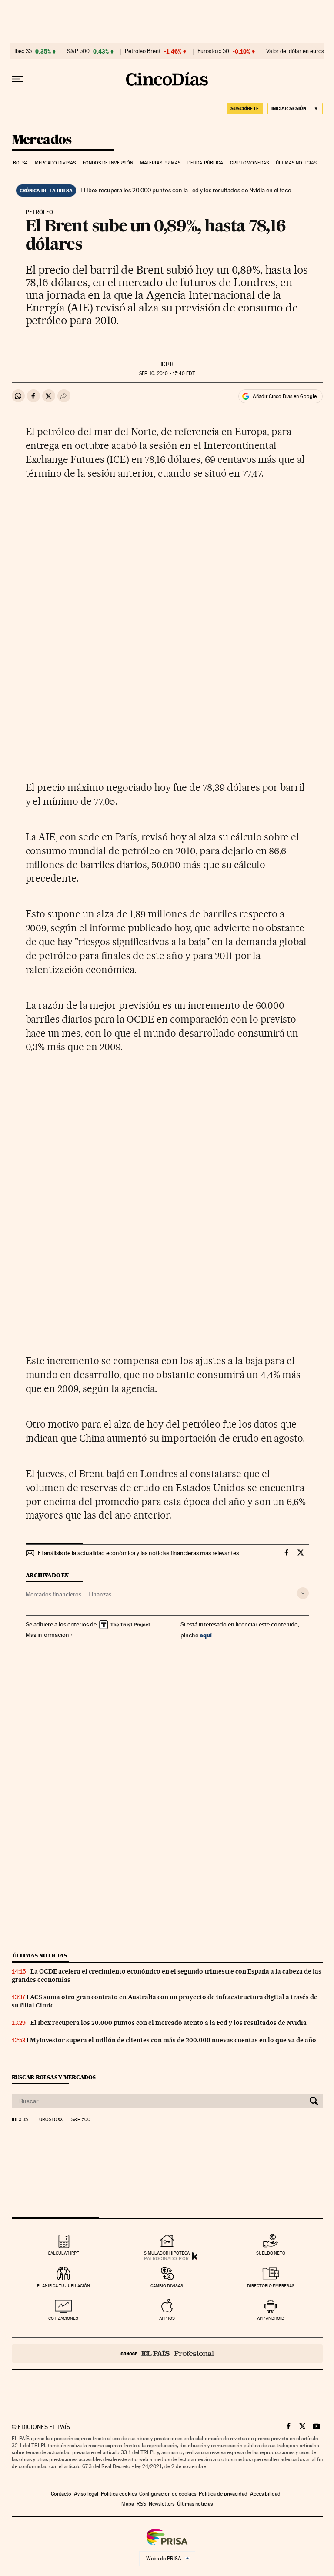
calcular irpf (63, 2253)
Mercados (42, 140)
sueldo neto (271, 2253)
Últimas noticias (296, 163)
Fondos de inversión (108, 163)
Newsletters (162, 2504)
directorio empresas (271, 2286)
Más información (47, 1635)
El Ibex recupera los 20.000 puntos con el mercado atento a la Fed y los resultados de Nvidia (169, 2023)
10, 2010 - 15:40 (167, 373)
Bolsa (21, 163)
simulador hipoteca (167, 2253)
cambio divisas (167, 2286)
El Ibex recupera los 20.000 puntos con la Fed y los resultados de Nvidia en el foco (186, 190)
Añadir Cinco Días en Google (285, 396)
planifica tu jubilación (63, 2286)
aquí (206, 1635)
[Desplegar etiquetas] (303, 1593)
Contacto (61, 2494)
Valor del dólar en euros (295, 51)
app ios (167, 2318)
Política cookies (119, 2494)
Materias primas (160, 163)
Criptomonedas (249, 163)
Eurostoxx (50, 2120)
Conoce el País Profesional (167, 2354)
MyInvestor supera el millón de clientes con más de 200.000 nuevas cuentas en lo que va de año (173, 2040)
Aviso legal (86, 2494)
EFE (167, 364)
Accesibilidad (265, 2494)
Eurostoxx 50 (213, 51)
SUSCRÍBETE (245, 108)
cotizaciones (63, 2318)
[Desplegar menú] (18, 79)
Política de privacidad (223, 2494)
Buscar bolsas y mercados (54, 2077)
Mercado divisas (55, 163)
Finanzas (100, 1594)
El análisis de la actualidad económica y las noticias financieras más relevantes (138, 1553)
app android (271, 2318)
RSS (141, 2504)
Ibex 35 (23, 51)
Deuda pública (205, 163)
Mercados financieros (53, 1594)
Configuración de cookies (168, 2494)
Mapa (128, 2504)
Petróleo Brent (143, 51)
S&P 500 (78, 51)
